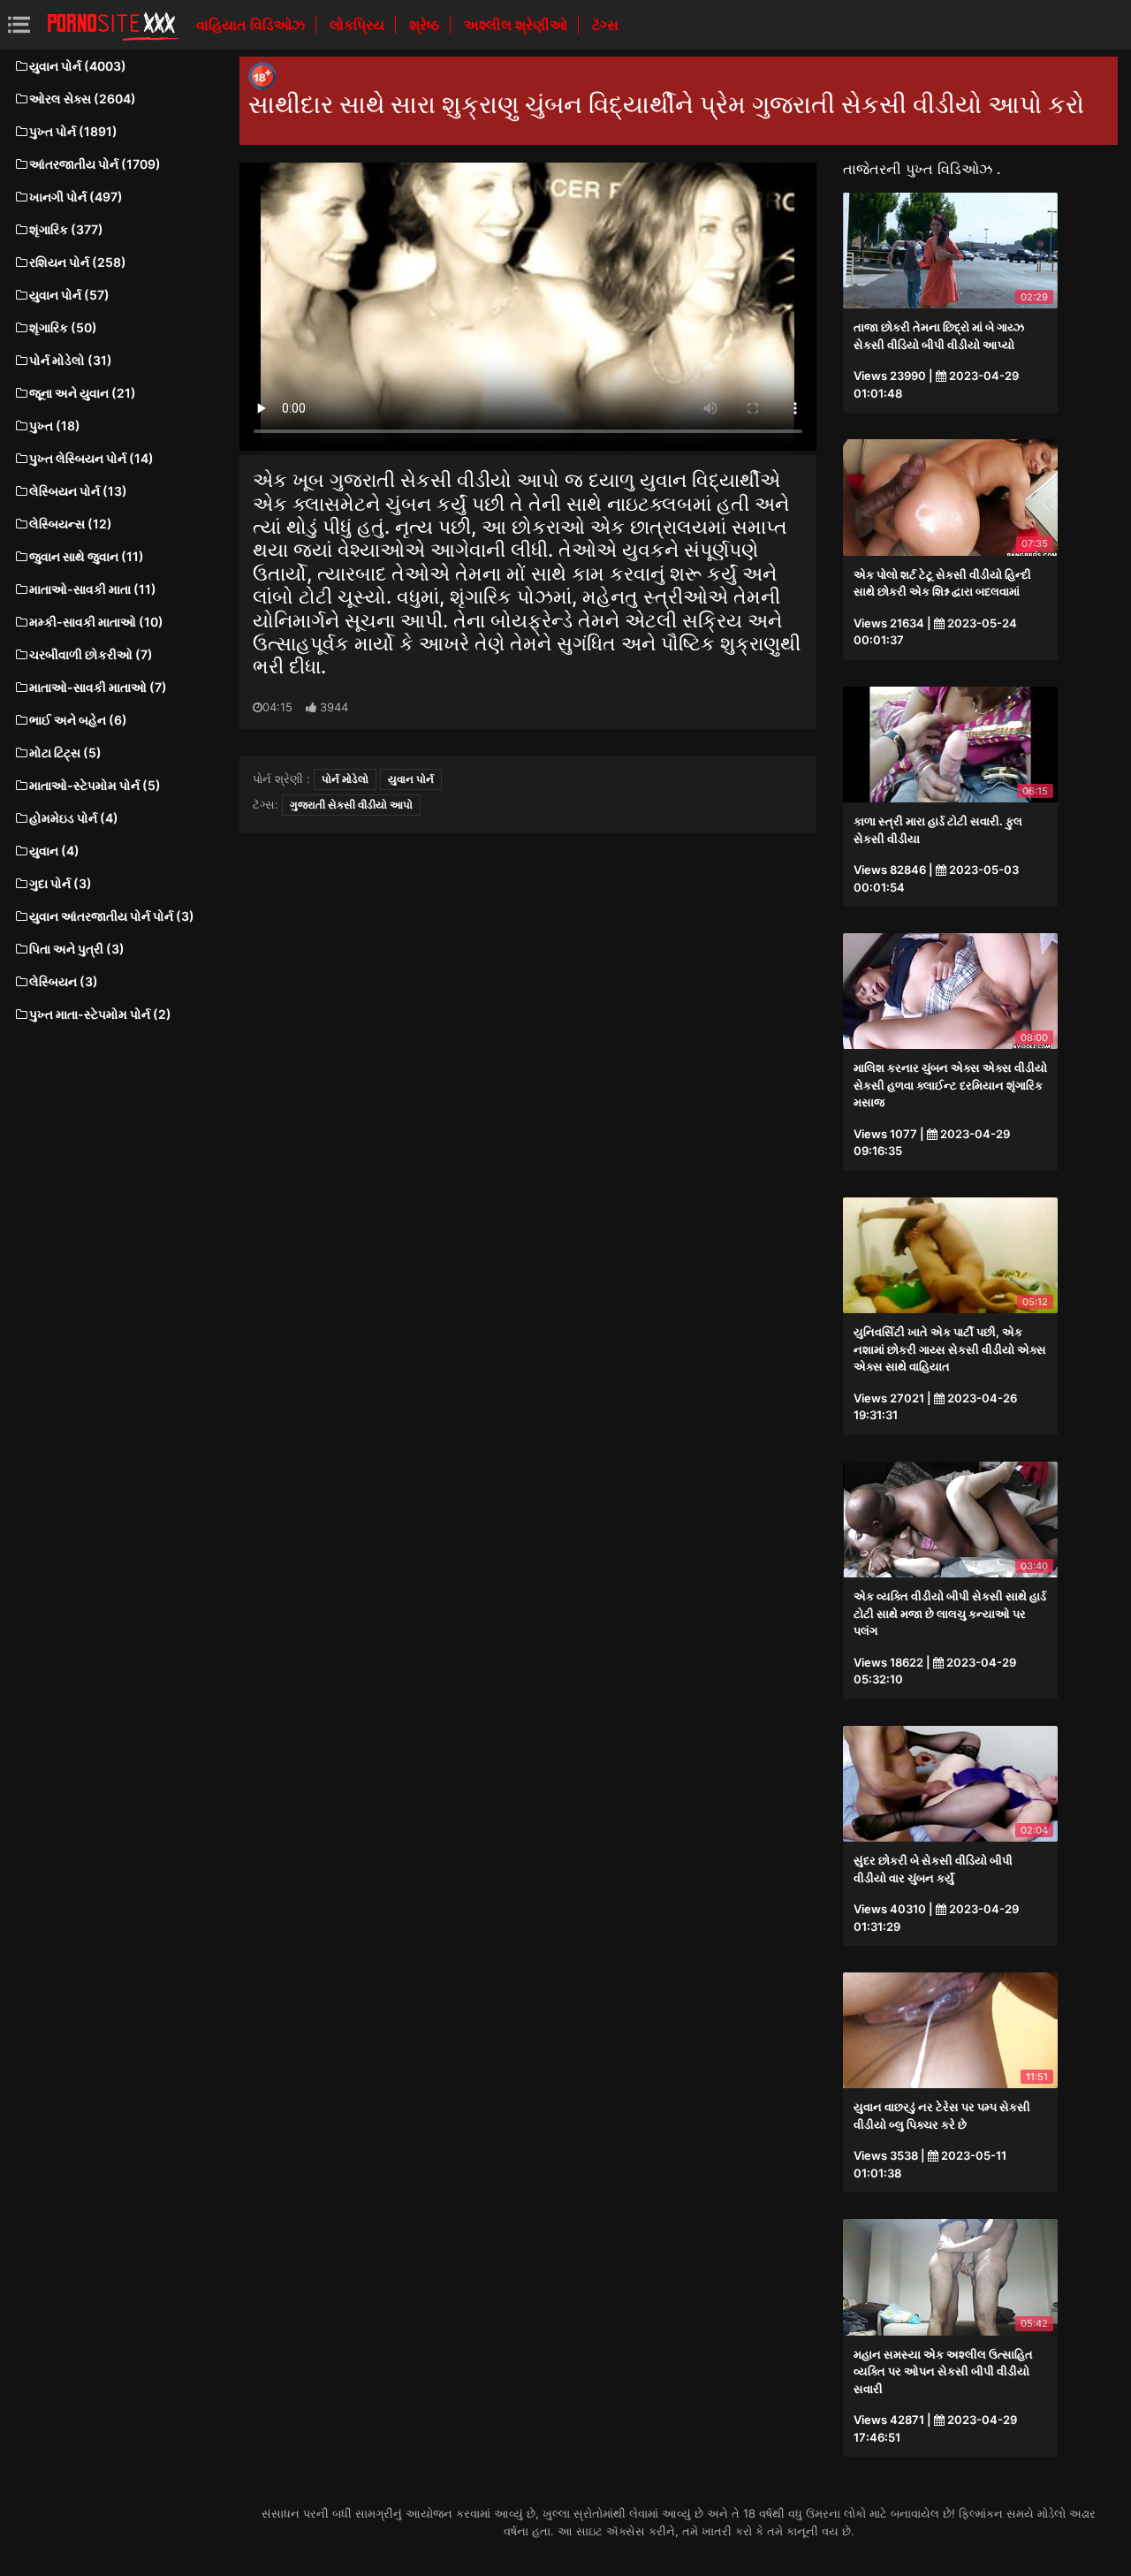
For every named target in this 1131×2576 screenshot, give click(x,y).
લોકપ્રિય (359, 25)
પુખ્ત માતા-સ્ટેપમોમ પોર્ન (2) (100, 1014)
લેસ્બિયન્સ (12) (71, 524)
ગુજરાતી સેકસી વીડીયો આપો (351, 805)
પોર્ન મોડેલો (345, 779)
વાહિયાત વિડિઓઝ (252, 25)
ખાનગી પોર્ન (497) (76, 197)
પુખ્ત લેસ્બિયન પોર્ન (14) (91, 458)
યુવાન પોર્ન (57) (69, 295)
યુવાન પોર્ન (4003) (78, 66)
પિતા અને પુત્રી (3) (77, 949)
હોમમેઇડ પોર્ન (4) (74, 818)
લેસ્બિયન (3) (64, 981)
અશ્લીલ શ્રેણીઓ (517, 25)
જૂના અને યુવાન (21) (83, 393)
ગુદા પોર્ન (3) (61, 883)
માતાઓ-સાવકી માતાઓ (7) (98, 687)
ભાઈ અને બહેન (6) (78, 720)
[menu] (19, 24)
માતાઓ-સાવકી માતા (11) (93, 589)
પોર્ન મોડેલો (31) (71, 360)
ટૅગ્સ (605, 25)
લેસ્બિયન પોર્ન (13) (78, 491)
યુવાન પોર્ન (411, 779)
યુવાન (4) (54, 851)
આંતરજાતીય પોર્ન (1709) (95, 164)
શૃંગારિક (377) (66, 229)
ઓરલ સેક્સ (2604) (83, 99)
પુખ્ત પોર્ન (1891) (73, 131)
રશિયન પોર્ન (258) (78, 262)
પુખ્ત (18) (55, 426)
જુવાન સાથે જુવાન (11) (87, 556)
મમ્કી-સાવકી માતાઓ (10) (96, 622)
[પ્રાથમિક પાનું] (113, 25)
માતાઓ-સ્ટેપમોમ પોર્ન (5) (95, 785)
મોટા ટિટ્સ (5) (65, 752)
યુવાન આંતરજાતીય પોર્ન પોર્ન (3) (112, 916)
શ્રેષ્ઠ (426, 25)
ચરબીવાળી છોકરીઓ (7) (91, 654)
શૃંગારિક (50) (63, 327)
